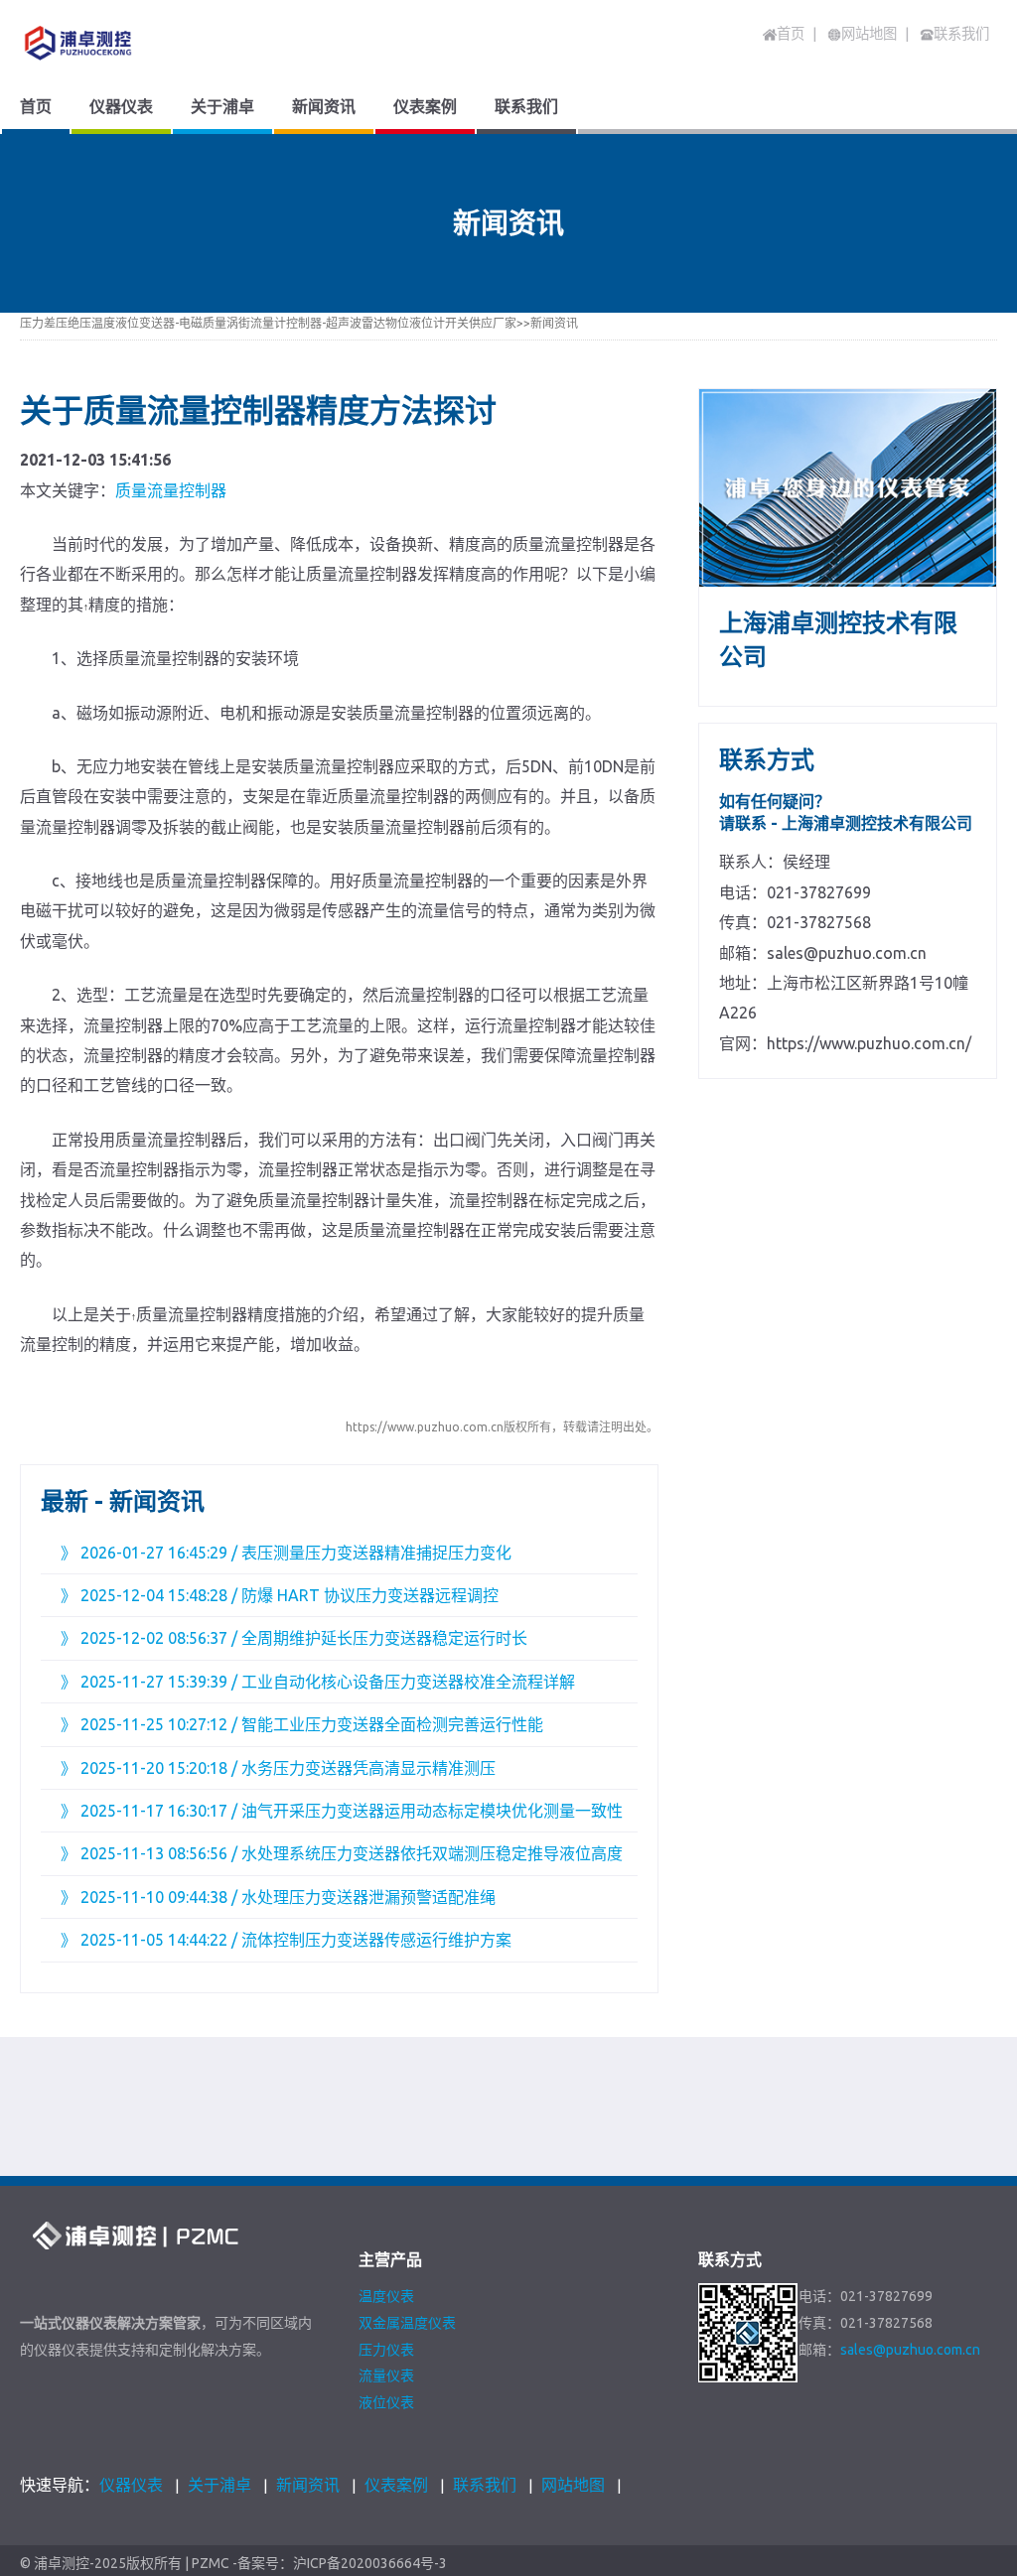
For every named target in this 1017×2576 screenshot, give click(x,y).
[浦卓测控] (142, 43)
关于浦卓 (219, 2485)
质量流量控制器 (171, 490)
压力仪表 (386, 2350)
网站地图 (573, 2485)
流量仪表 (386, 2375)
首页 (791, 34)
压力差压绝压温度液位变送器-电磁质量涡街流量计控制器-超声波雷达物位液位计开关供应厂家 (268, 323)
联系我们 (485, 2485)
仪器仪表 (131, 2485)
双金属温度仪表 (407, 2323)
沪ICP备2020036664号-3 (370, 2564)
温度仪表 (386, 2296)
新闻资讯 (554, 323)
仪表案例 (396, 2485)
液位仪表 (386, 2402)
